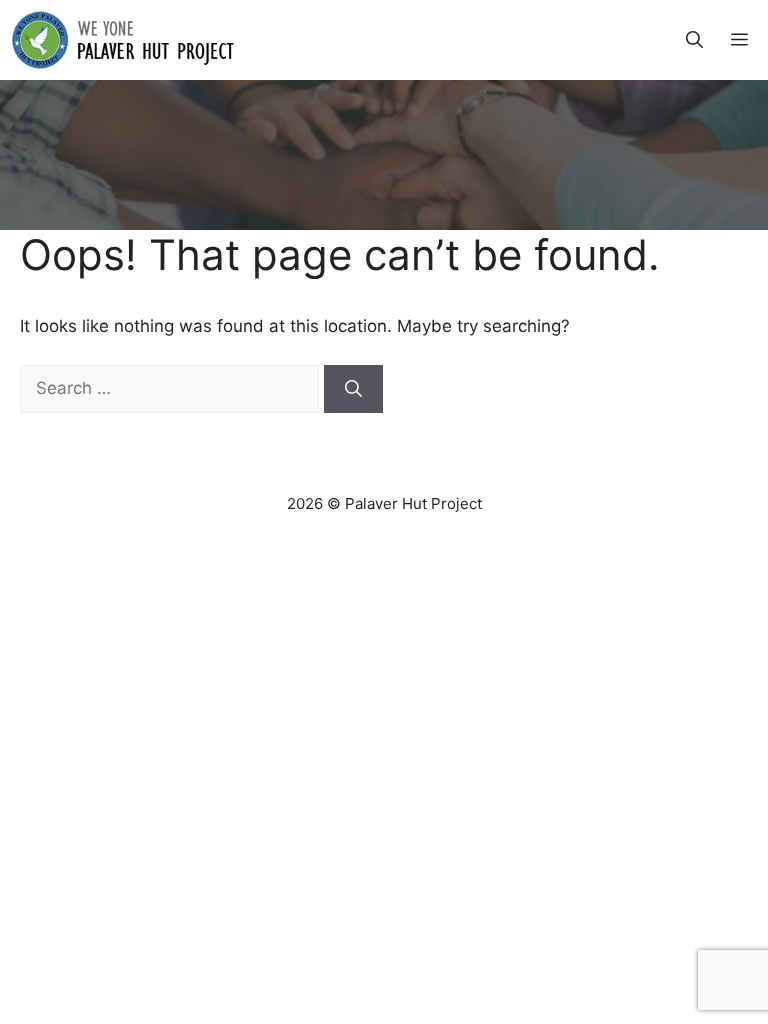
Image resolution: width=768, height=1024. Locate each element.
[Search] (353, 389)
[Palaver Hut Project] (122, 40)
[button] (694, 40)
